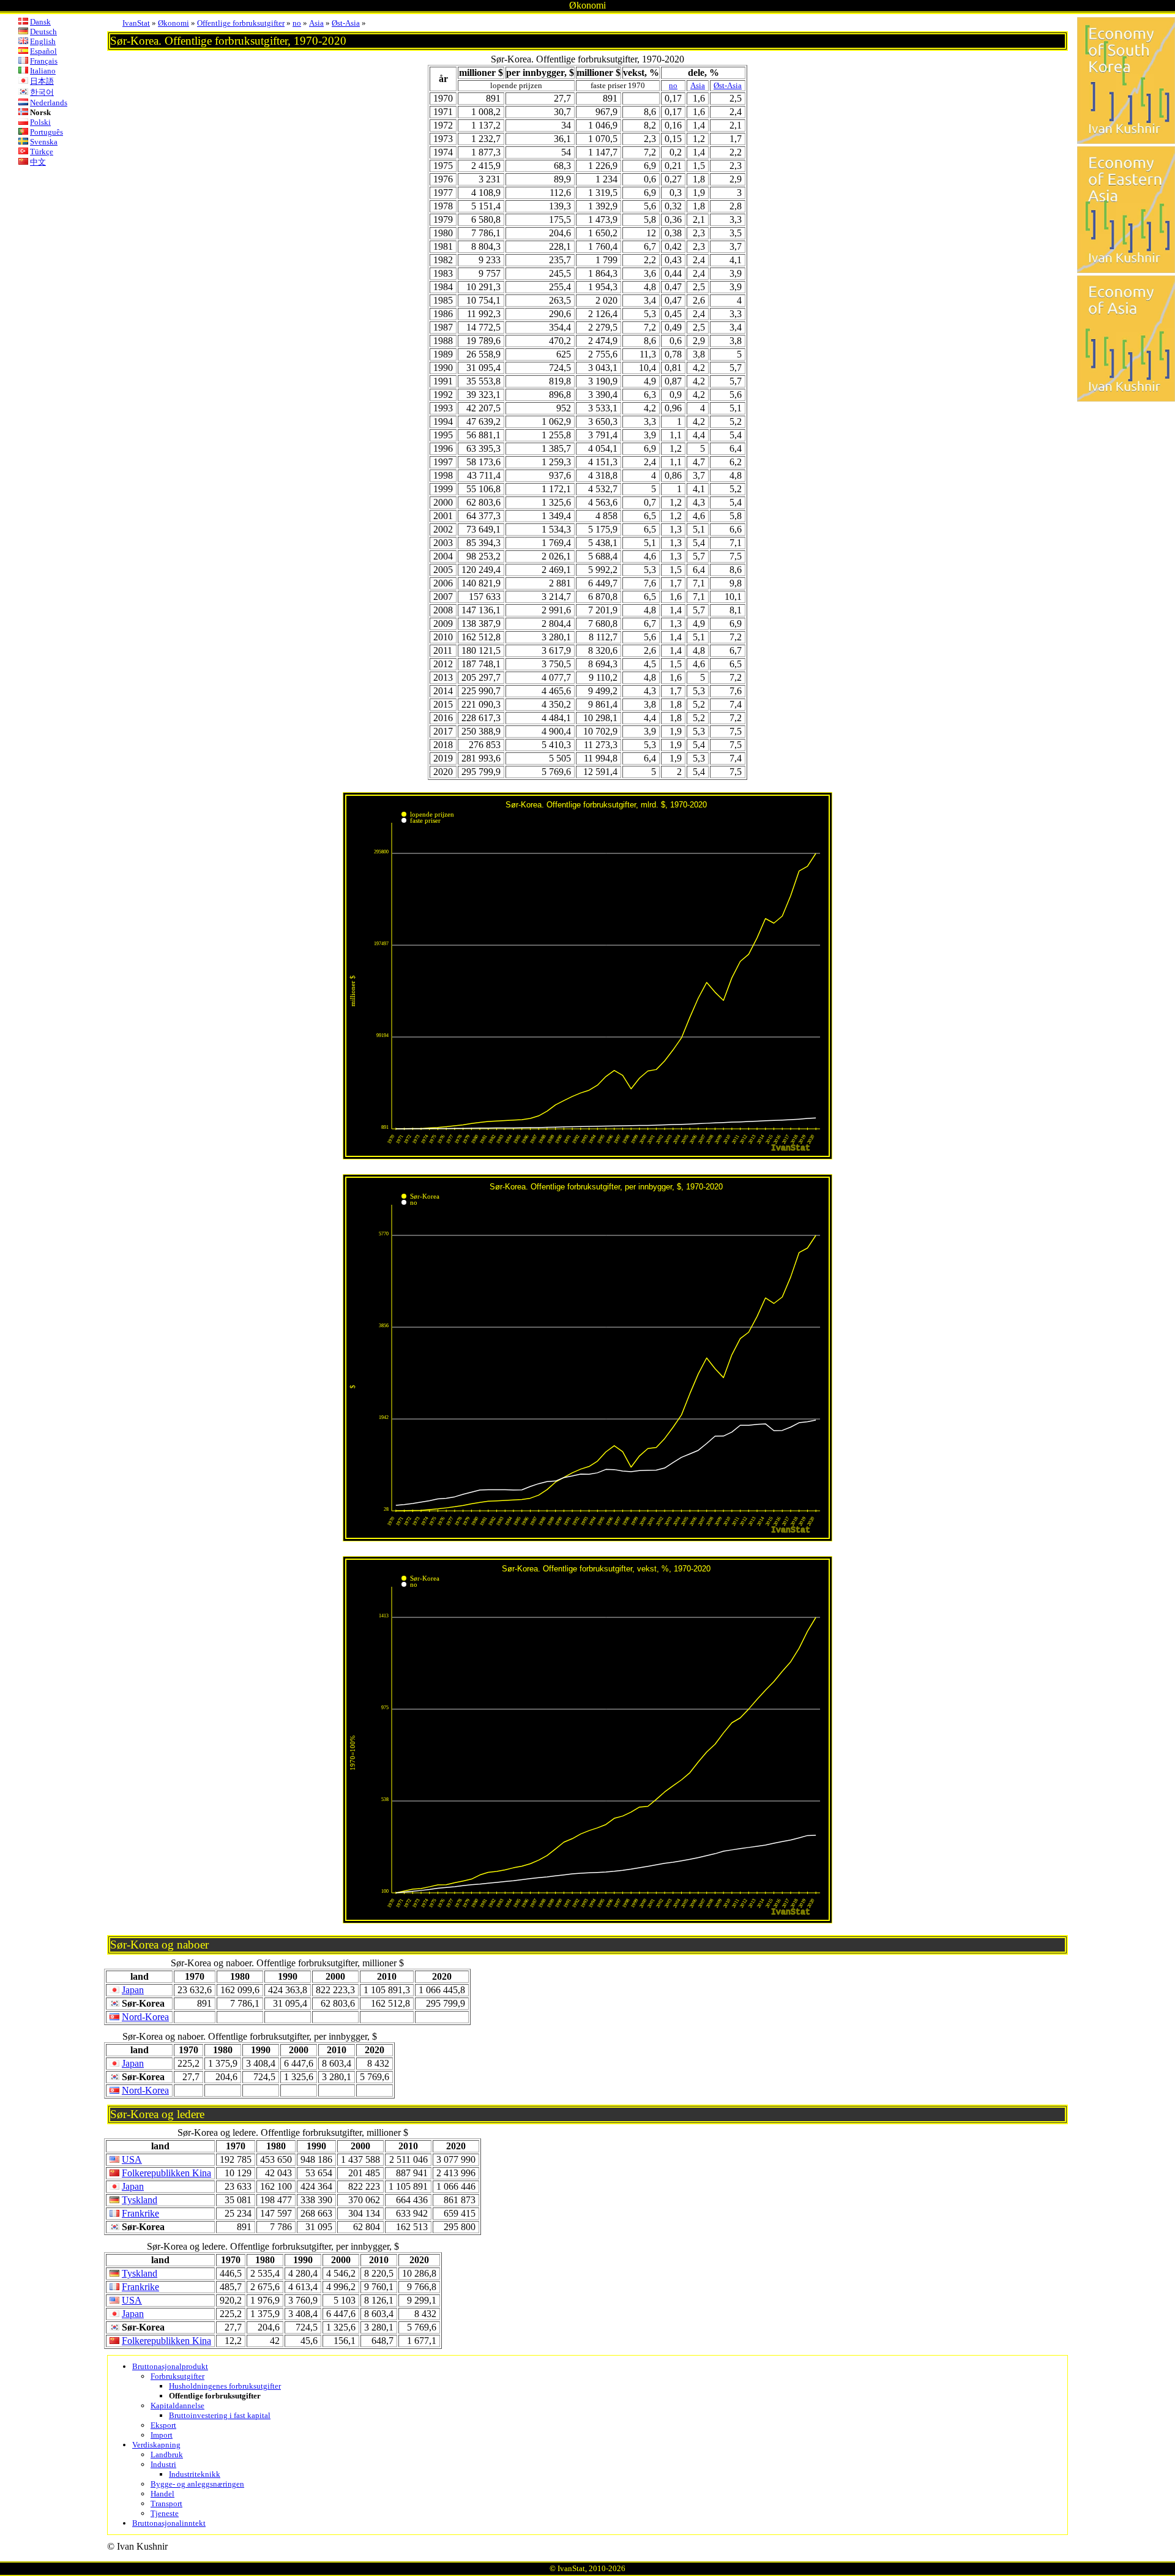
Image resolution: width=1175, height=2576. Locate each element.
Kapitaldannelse (177, 2406)
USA (132, 2159)
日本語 (42, 81)
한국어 (42, 92)
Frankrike (140, 2213)
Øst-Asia (346, 23)
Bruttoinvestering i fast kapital (220, 2415)
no (297, 23)
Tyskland (140, 2200)
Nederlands (49, 103)
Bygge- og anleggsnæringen (197, 2484)
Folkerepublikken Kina (166, 2173)
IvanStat (136, 23)
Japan (133, 1990)
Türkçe (42, 152)
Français (44, 61)
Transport (166, 2503)
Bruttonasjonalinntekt (169, 2523)
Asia (316, 23)
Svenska (44, 142)
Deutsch (43, 32)
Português (47, 132)
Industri (163, 2464)
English (43, 41)
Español (43, 51)
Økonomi (173, 23)
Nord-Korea (145, 2017)
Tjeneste (165, 2513)
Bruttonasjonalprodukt (170, 2366)
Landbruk (167, 2454)
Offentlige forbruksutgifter (241, 23)
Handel (162, 2494)
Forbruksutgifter (177, 2376)
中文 (38, 162)
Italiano (43, 71)
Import (162, 2435)
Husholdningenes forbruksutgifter (225, 2386)
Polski (40, 122)
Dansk (40, 22)
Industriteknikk (195, 2474)
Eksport (163, 2425)
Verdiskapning (156, 2445)
